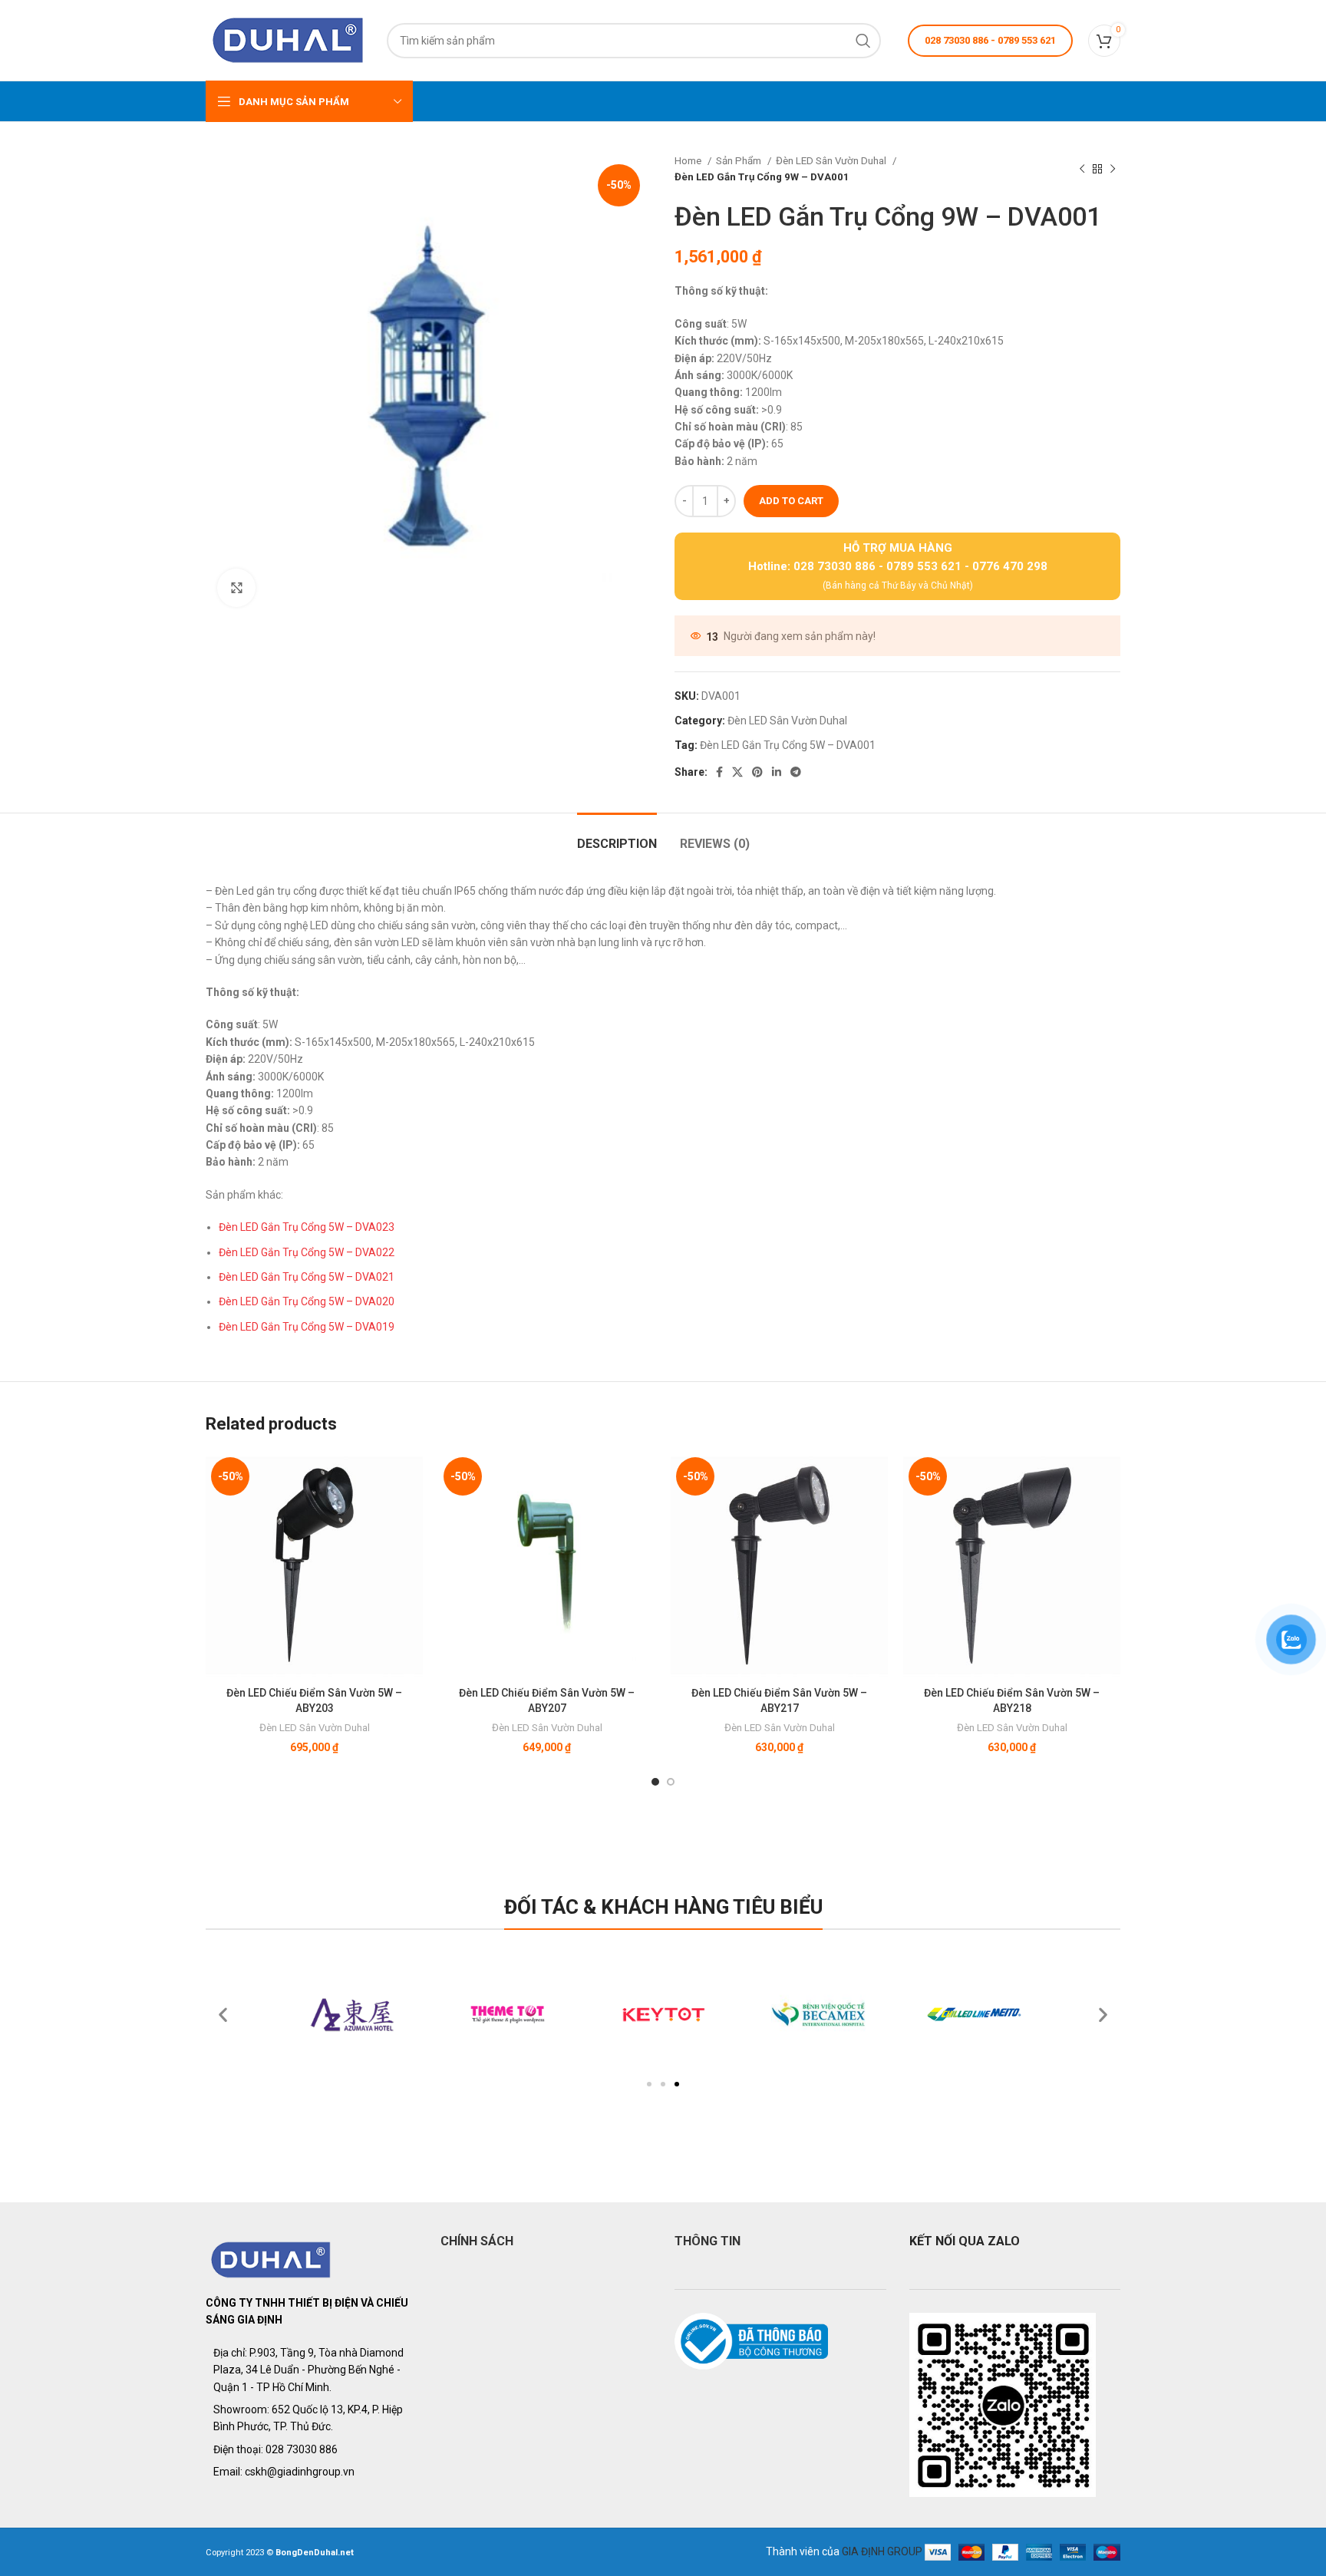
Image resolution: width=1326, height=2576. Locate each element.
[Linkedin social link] (777, 772)
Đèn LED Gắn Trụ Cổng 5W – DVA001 (788, 745)
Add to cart (791, 501)
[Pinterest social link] (757, 772)
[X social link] (737, 772)
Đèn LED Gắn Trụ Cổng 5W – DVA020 (307, 1301)
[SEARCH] (863, 41)
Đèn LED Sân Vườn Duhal (832, 161)
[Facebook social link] (719, 772)
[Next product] (1113, 169)
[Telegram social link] (796, 772)
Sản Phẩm (740, 161)
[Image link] (271, 2259)
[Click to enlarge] (236, 588)
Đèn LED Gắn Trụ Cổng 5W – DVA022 (307, 1252)
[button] (649, 2084)
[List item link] (312, 2449)
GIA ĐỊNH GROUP (882, 2551)
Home (689, 161)
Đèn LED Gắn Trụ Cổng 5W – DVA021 (307, 1277)
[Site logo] (289, 39)
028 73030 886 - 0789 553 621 (990, 40)
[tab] (617, 836)
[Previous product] (1082, 169)
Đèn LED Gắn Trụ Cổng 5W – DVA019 (307, 1327)
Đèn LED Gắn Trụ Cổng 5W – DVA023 (307, 1227)
